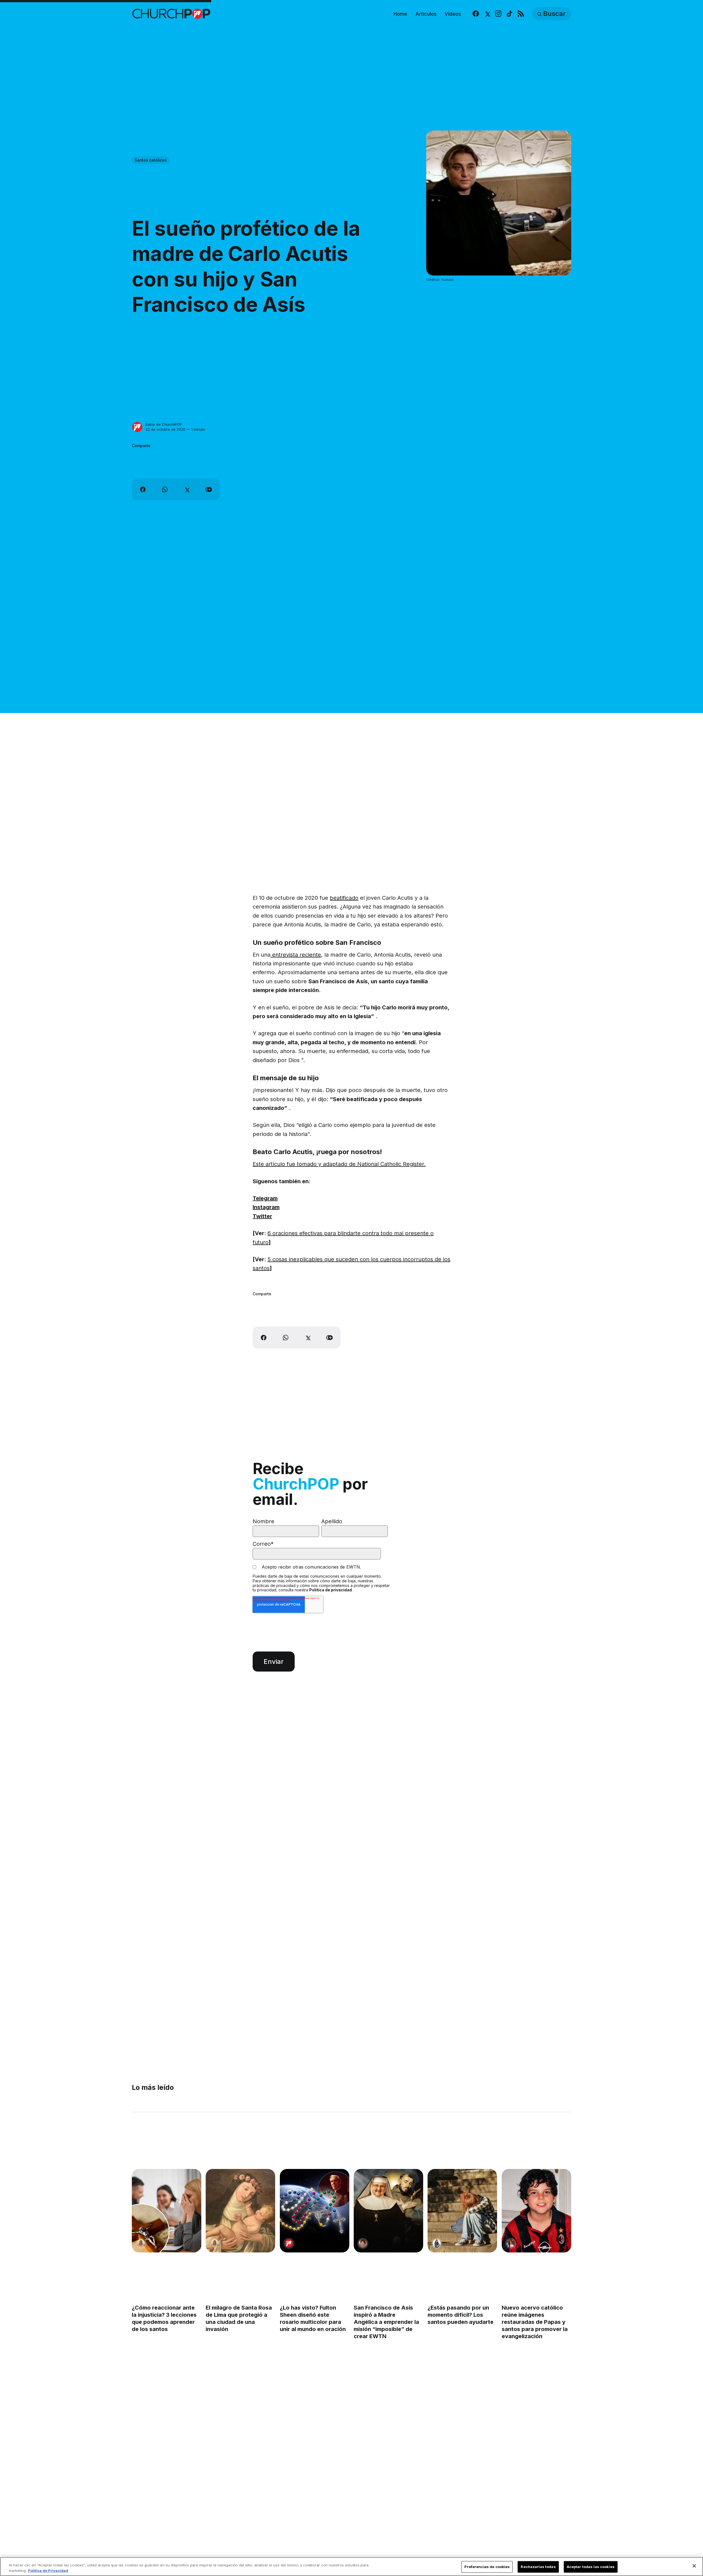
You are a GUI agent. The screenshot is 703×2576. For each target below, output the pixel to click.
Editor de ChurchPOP (164, 424)
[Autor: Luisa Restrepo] (141, 2243)
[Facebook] (476, 14)
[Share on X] (187, 489)
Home (400, 14)
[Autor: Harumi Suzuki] (437, 2243)
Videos (453, 14)
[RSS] (521, 14)
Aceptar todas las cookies (591, 2567)
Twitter (262, 1216)
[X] (487, 14)
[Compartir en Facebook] (143, 489)
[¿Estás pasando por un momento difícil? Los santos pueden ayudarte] (462, 2211)
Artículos (426, 14)
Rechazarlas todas (538, 2567)
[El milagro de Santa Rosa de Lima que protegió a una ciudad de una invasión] (240, 2211)
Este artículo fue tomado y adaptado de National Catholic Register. (339, 1164)
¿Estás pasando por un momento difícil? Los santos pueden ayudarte (461, 2315)
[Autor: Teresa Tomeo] (363, 2243)
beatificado (344, 898)
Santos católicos (151, 160)
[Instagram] (498, 14)
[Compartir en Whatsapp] (165, 489)
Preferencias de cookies (487, 2567)
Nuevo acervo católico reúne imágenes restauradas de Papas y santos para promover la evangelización (535, 2322)
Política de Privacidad (48, 2570)
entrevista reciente (296, 955)
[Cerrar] (694, 2566)
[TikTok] (510, 14)
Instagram (266, 1207)
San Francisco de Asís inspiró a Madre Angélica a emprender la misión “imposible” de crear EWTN (386, 2322)
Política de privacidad (330, 1590)
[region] (351, 2567)
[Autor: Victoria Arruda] (511, 2243)
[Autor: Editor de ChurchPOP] (137, 427)
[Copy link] (209, 489)
